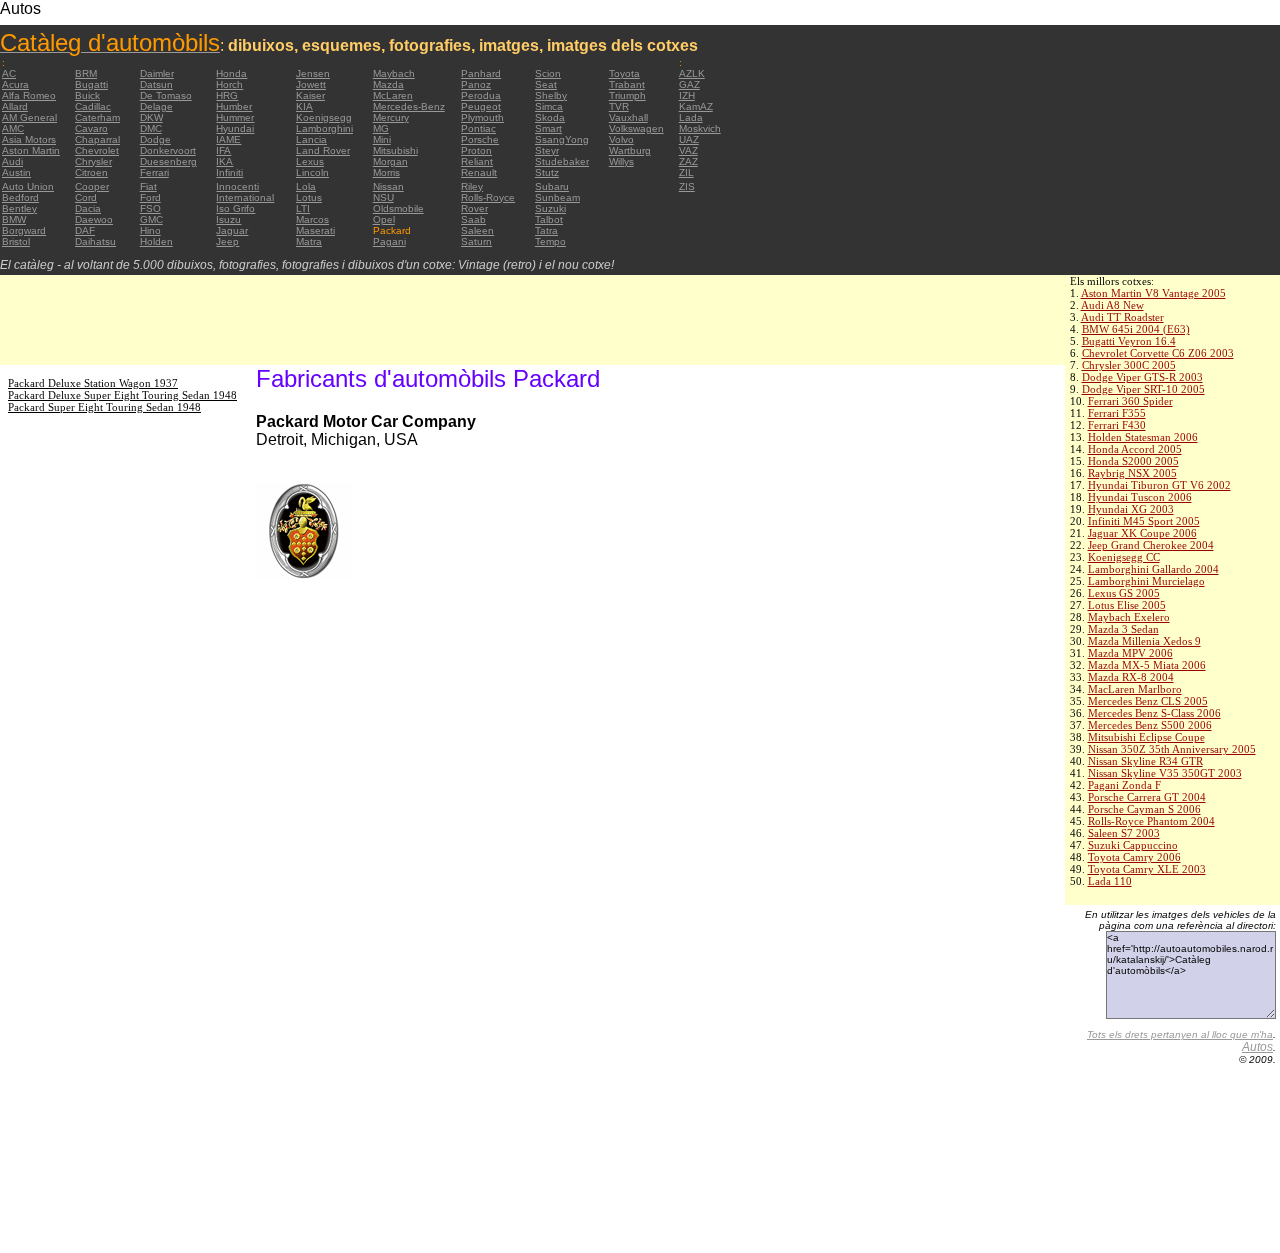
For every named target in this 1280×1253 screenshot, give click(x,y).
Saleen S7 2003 (1124, 833)
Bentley (19, 208)
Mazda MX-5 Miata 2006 (1147, 665)
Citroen (91, 172)
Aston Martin (31, 150)
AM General (29, 117)
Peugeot (481, 106)
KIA (304, 106)
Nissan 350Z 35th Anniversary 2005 (1172, 749)
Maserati (315, 230)
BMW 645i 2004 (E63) (1136, 329)
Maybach (394, 73)
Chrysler (93, 161)
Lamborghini (324, 128)
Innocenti (237, 186)
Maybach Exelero (1129, 617)
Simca (549, 106)
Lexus (310, 161)
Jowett (311, 84)
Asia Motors (29, 139)
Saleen (477, 230)
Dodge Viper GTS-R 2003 (1142, 377)
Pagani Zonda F (1124, 785)
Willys (621, 161)
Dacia (88, 208)
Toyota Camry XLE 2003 (1147, 869)
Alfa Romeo (29, 95)
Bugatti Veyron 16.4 (1129, 341)
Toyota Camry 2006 (1134, 857)
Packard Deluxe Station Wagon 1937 (93, 383)
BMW (14, 219)
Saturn (476, 241)
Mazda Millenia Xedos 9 (1144, 641)
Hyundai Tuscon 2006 (1140, 497)
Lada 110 (1110, 881)
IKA (224, 161)
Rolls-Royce (488, 197)
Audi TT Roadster (1122, 317)
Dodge (155, 139)
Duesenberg (168, 161)
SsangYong (562, 139)
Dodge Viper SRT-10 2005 (1143, 389)
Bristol (16, 241)
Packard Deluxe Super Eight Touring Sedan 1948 (122, 395)
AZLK (692, 73)
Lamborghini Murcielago (1146, 581)
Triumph (627, 95)
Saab (473, 219)
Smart (548, 128)
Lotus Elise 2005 (1127, 605)
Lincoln (312, 172)
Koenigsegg (324, 117)
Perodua (481, 95)
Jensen (313, 73)
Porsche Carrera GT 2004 (1147, 797)
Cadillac (93, 106)
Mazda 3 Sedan (1123, 629)
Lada (691, 117)
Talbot (549, 219)
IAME (228, 139)
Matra (309, 241)
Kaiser (310, 95)
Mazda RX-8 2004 (1131, 677)
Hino (150, 230)
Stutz (547, 172)
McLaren (393, 95)
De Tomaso (166, 95)
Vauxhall (628, 117)
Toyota (624, 73)
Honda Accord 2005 (1135, 449)
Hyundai (235, 128)
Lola (306, 186)
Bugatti (91, 84)
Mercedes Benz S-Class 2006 (1154, 713)
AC (9, 73)
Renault (479, 172)
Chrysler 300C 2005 (1129, 365)
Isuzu (228, 219)
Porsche (480, 139)
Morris (386, 172)
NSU (383, 197)
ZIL (686, 172)
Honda (231, 73)
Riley (472, 186)
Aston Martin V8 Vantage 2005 (1153, 293)
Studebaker (562, 161)
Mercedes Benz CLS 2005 (1148, 701)
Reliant (477, 161)
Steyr (547, 150)
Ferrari (154, 172)
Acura (15, 84)
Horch (229, 84)
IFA (223, 150)
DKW (151, 117)
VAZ (688, 150)
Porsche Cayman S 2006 (1144, 809)
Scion (548, 73)
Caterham (97, 117)
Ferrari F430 (1117, 425)
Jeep (227, 241)
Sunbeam (557, 197)
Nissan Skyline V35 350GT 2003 (1165, 773)
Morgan (390, 161)
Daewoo (94, 219)
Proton (476, 150)
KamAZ (696, 106)
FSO (150, 208)
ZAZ (688, 161)
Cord (86, 197)
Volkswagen (636, 128)
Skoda (550, 117)
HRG (227, 95)
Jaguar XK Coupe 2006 (1142, 533)
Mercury (391, 117)
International (245, 197)
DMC (151, 128)
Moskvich (700, 128)
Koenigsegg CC (1124, 557)
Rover (474, 208)
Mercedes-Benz (409, 106)
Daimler (157, 73)
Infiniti (229, 172)
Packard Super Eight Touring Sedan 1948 (104, 407)
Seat (546, 84)
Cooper (92, 186)
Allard (15, 106)
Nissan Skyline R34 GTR (1145, 761)
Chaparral (97, 139)
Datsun (156, 84)
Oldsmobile (398, 208)
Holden (156, 241)
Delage (156, 106)
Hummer (235, 117)
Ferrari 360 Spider (1130, 401)
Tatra (546, 230)
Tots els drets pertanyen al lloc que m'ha (1180, 1034)
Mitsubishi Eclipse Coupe (1146, 737)
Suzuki (550, 208)
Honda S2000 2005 (1133, 461)
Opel (384, 219)
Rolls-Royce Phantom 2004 (1151, 821)
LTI (303, 208)
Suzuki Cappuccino (1133, 845)
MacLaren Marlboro (1135, 689)
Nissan (388, 186)
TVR (619, 106)
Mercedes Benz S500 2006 (1150, 725)
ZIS (687, 186)
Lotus (309, 197)
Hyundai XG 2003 (1131, 509)
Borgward (24, 230)
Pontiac (478, 128)
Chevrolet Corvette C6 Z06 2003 (1158, 353)
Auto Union (28, 186)
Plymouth (482, 117)
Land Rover (323, 150)
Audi (12, 161)
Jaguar (232, 230)
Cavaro (91, 128)
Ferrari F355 (1117, 413)
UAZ (689, 139)
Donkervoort (168, 150)
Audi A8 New (1112, 305)
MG (381, 128)
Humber (234, 106)
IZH (687, 95)
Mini (382, 139)
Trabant (627, 84)
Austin (16, 172)
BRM (86, 73)
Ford (150, 197)
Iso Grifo (235, 208)
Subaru (552, 186)
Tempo (550, 241)
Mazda (388, 84)
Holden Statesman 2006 (1143, 437)
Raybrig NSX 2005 (1132, 473)
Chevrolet (97, 150)
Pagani (389, 241)
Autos (1257, 1047)
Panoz (476, 84)
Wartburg (630, 150)
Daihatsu (95, 241)
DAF (85, 230)
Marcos (312, 219)
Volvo (621, 139)
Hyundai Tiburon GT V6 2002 (1159, 485)
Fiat (148, 186)
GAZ (689, 84)
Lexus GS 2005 (1124, 593)
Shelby (551, 95)
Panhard (481, 73)
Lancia (311, 139)
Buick (87, 95)
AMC (13, 128)
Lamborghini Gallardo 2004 (1153, 569)
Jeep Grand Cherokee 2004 (1151, 545)
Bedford (20, 197)
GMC (151, 219)
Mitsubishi (395, 150)
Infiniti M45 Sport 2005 (1144, 521)
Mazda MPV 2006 (1130, 653)
